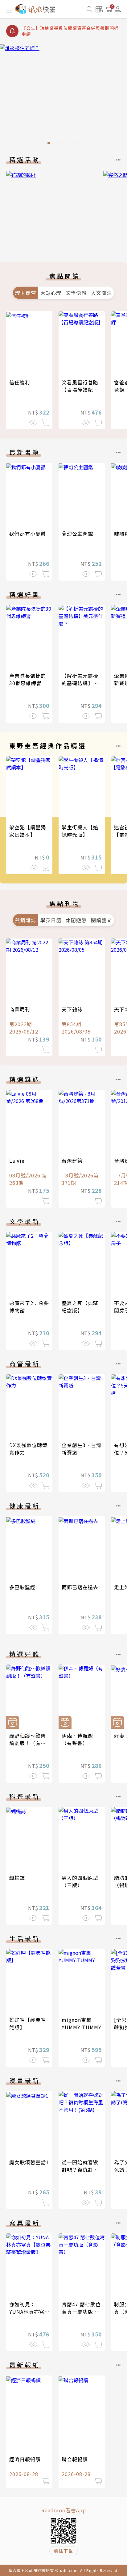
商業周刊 (20, 1009)
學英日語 (51, 920)
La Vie (17, 1161)
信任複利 (20, 382)
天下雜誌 (72, 1009)
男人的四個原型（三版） (80, 1881)
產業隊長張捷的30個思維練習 (28, 679)
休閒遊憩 (76, 920)
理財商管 (26, 293)
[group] (52, 208)
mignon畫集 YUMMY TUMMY (82, 2023)
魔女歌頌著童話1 (29, 2162)
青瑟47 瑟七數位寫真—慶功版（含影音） (81, 2312)
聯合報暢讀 (75, 2459)
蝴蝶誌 (17, 1878)
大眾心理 (51, 293)
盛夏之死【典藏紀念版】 (80, 1307)
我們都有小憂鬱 (28, 534)
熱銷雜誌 (26, 920)
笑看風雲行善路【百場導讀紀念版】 (80, 390)
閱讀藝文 (101, 920)
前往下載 (63, 2551)
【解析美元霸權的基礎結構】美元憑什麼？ (80, 683)
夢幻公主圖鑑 (77, 534)
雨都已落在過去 (80, 1587)
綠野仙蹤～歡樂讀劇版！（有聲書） (28, 1743)
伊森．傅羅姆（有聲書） (77, 1739)
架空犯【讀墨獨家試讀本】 (28, 831)
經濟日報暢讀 (25, 2459)
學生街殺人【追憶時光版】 (80, 831)
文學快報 (76, 293)
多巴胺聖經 (22, 1587)
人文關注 (101, 293)
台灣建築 (72, 1161)
